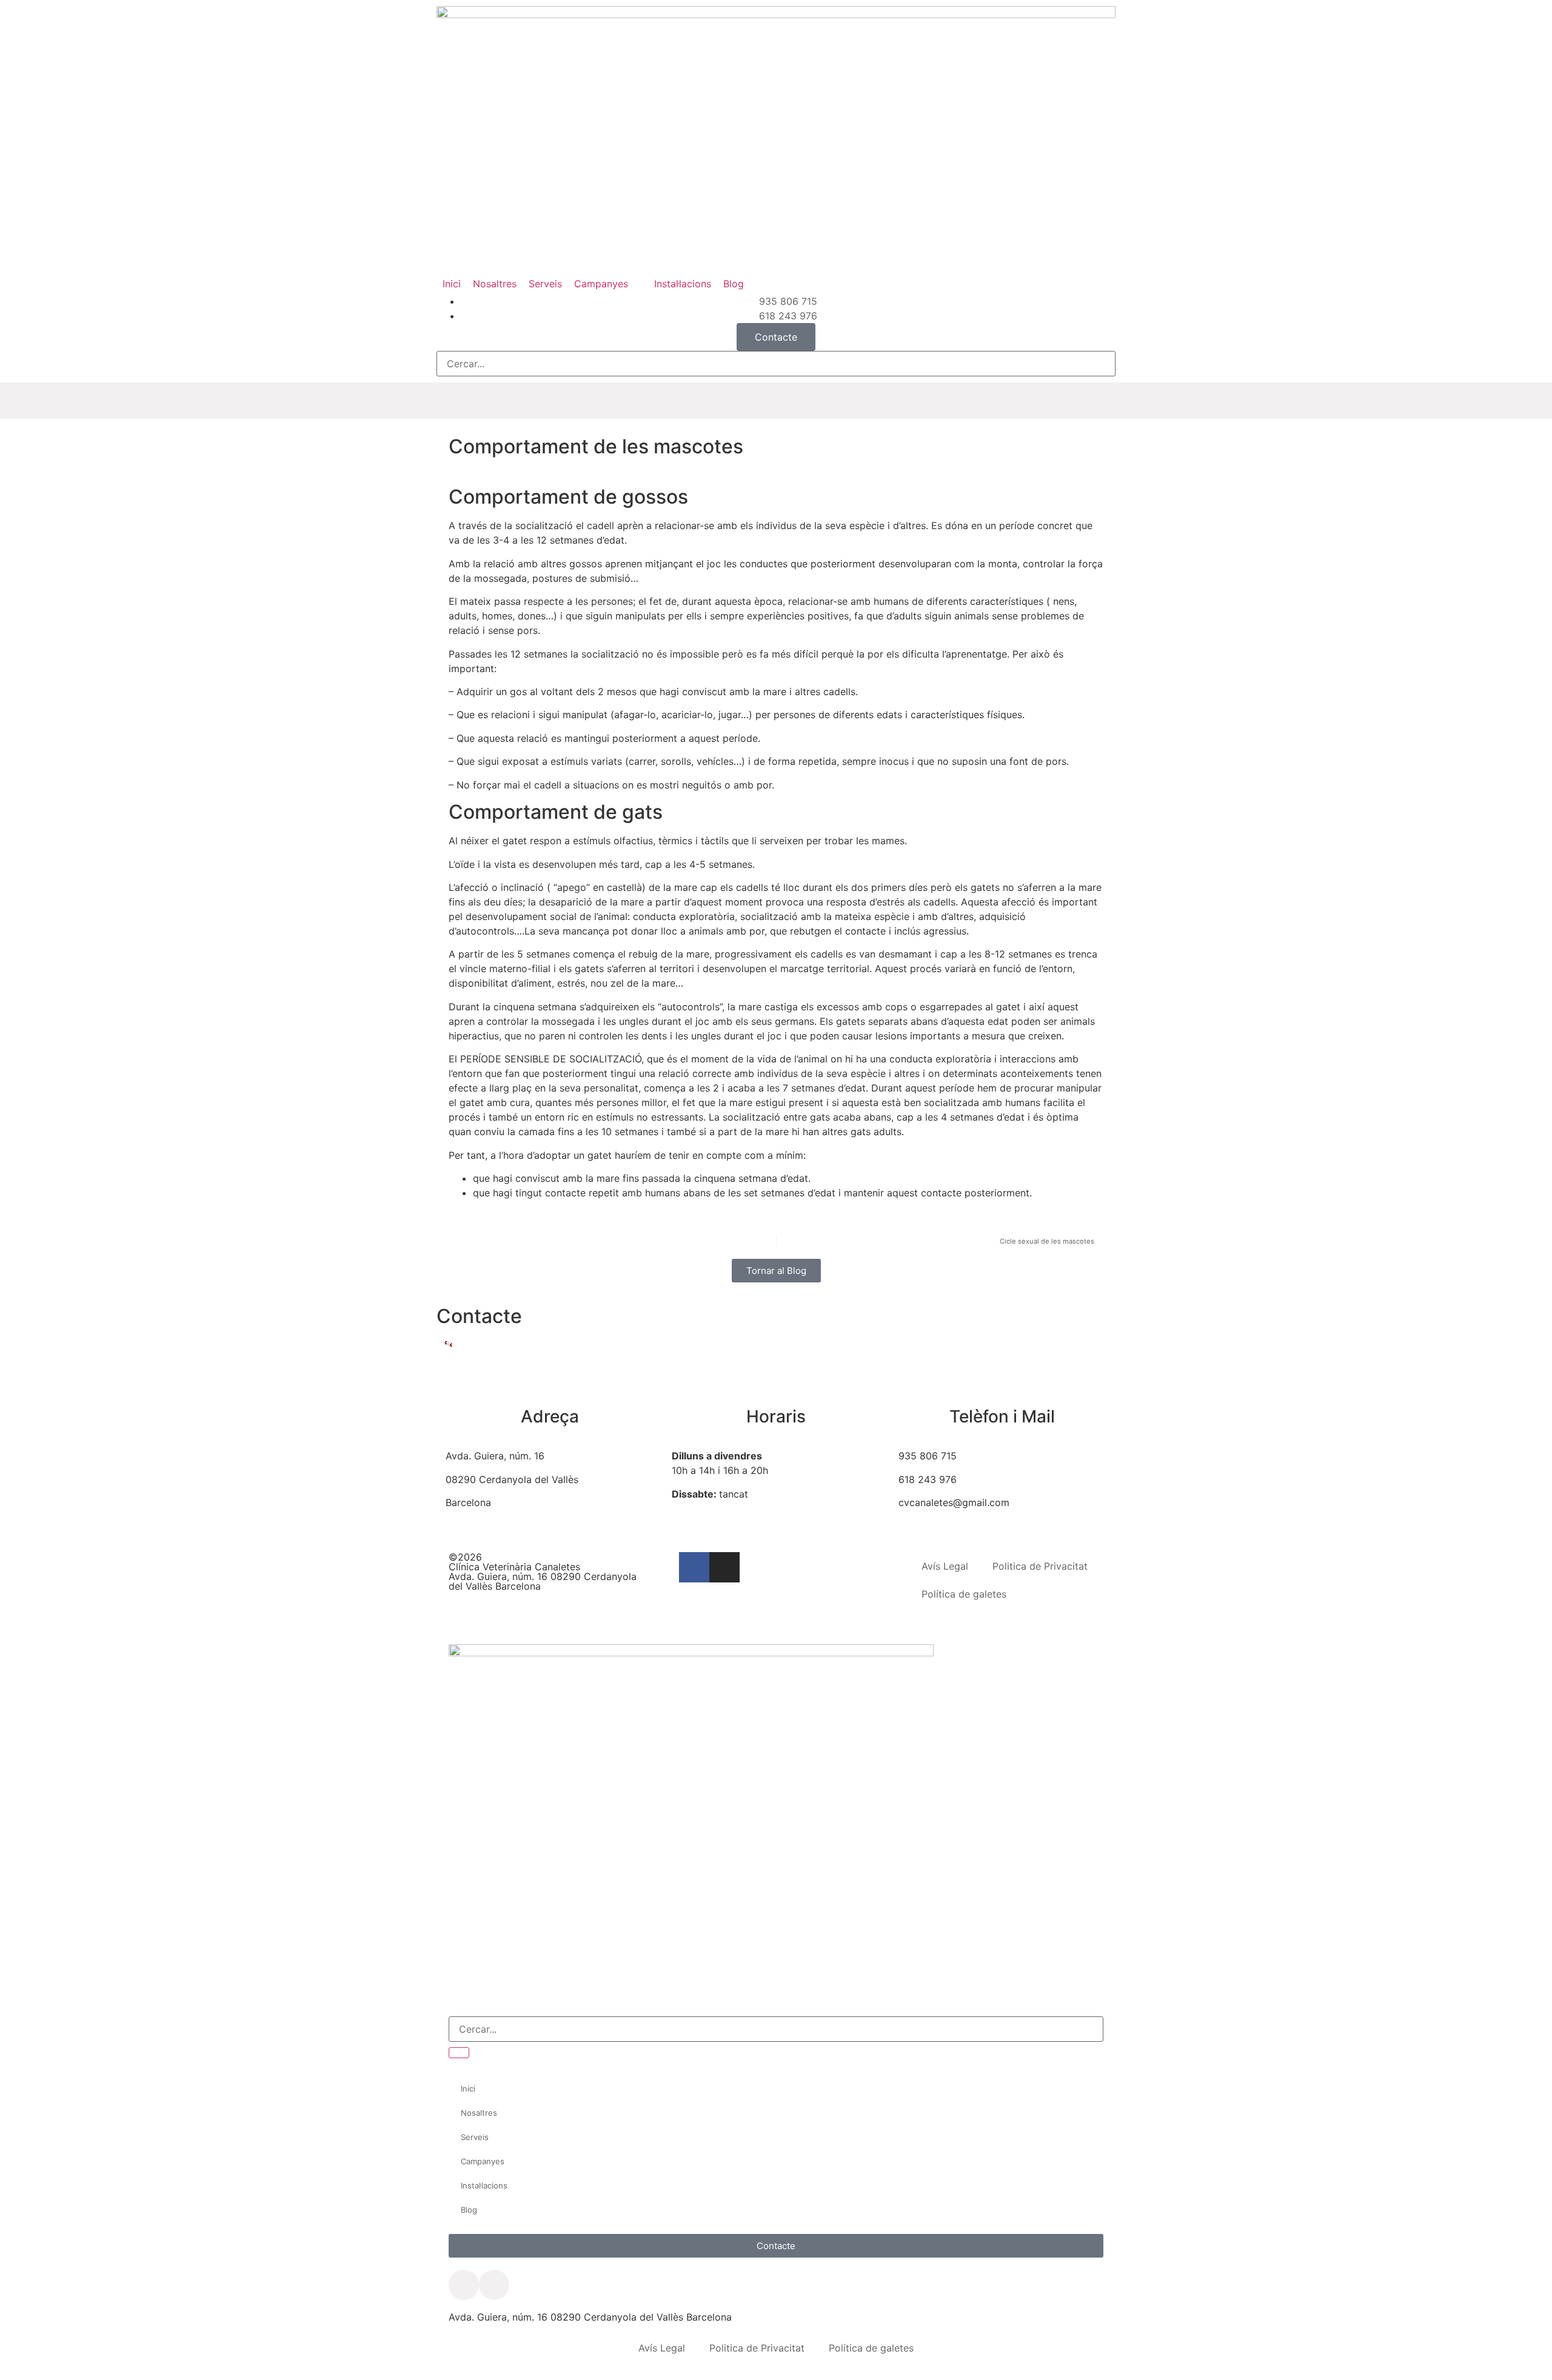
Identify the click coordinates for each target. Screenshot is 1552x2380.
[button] (608, 284)
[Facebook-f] (694, 1567)
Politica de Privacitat (1040, 1566)
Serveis (475, 2137)
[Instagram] (724, 1567)
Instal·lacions (484, 2185)
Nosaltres (479, 2113)
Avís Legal (945, 1566)
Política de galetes (964, 1594)
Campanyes (483, 2161)
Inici (468, 2088)
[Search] (459, 2053)
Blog (469, 2210)
